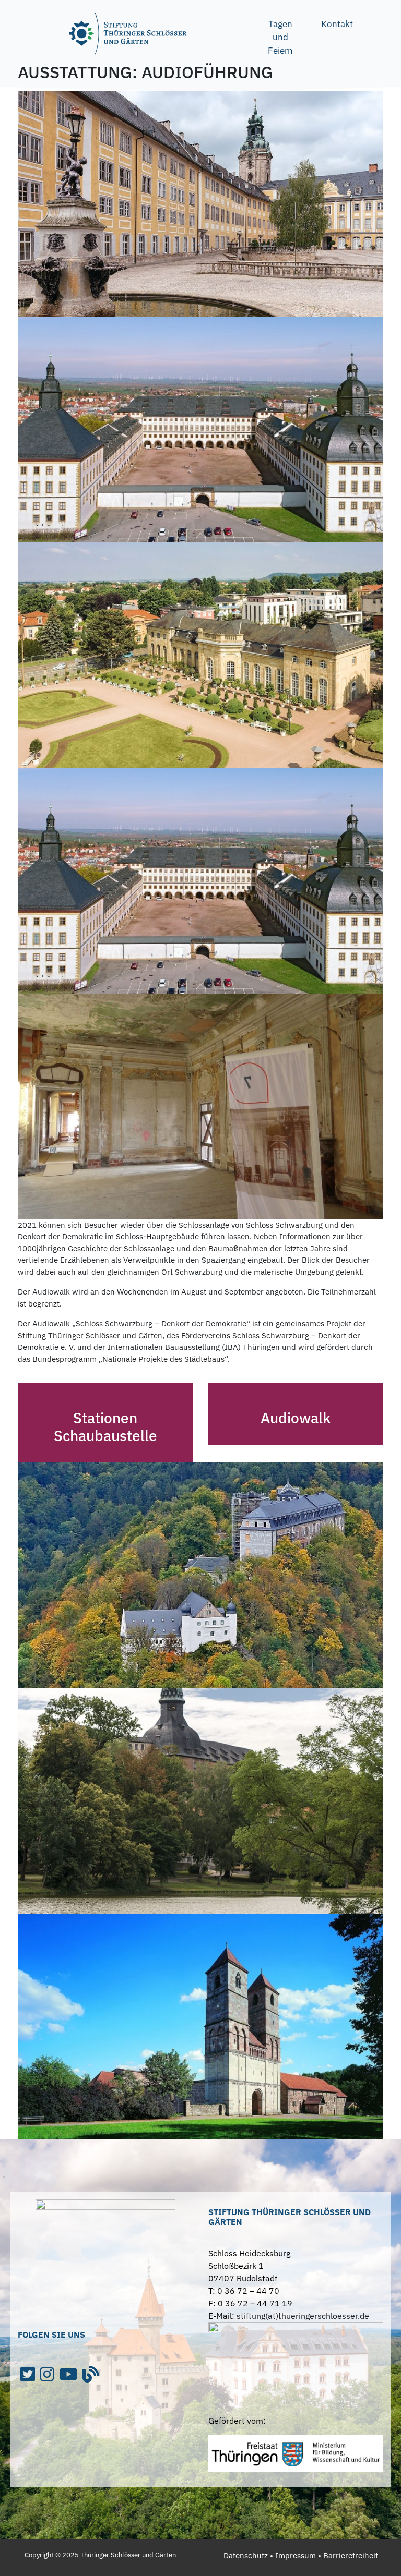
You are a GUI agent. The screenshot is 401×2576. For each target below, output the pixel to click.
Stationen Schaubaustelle (105, 1427)
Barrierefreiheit (351, 2555)
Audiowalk (296, 1418)
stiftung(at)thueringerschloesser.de (303, 2316)
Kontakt (337, 24)
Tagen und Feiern (280, 37)
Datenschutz (246, 2555)
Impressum (296, 2555)
